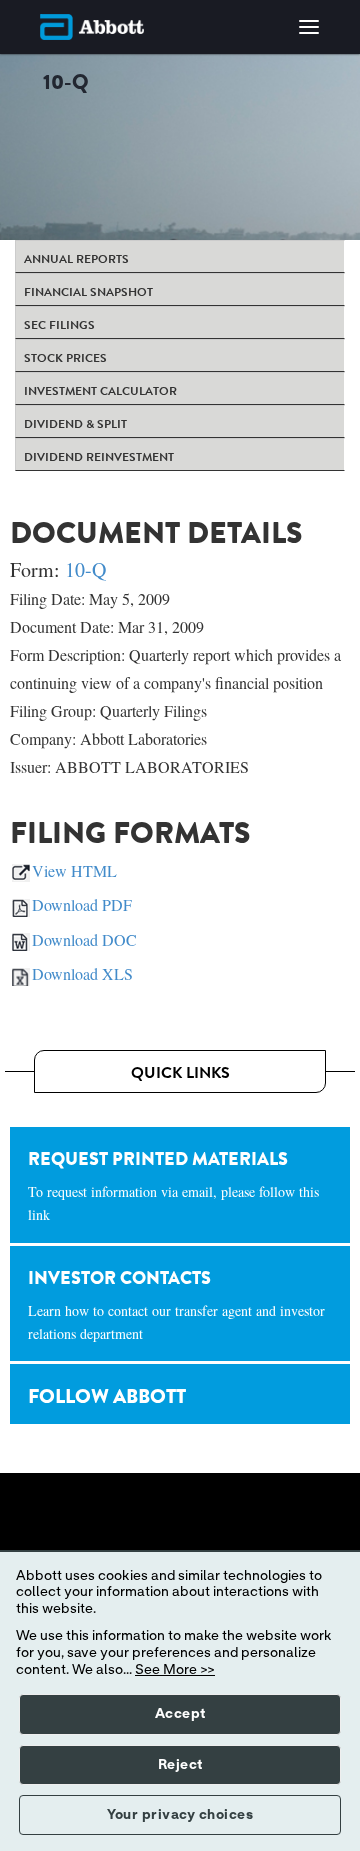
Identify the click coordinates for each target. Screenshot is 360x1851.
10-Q (85, 569)
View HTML (74, 870)
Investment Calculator (100, 391)
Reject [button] (180, 1765)
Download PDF (82, 904)
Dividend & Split (75, 424)
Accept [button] (180, 1714)
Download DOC (84, 939)
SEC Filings (59, 325)
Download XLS (82, 973)
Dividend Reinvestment (99, 457)
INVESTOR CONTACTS (176, 1304)
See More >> (175, 1670)
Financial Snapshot (88, 292)
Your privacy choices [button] (180, 1815)
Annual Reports (76, 259)
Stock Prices (65, 358)
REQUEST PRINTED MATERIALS (173, 1185)
